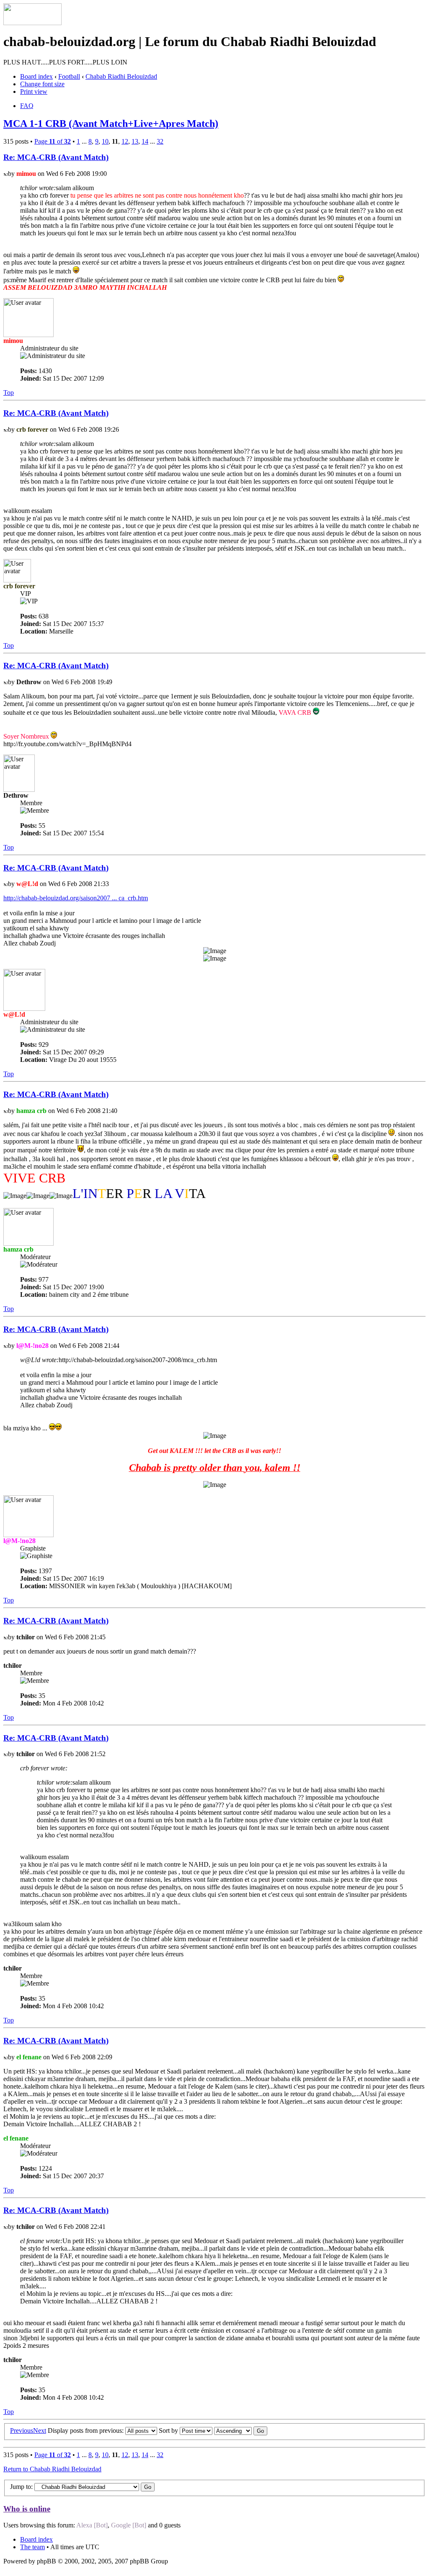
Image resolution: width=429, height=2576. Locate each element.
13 (135, 141)
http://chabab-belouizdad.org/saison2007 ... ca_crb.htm (76, 898)
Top (9, 393)
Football (69, 76)
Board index (36, 76)
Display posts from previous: (87, 2430)
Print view (34, 91)
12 (125, 141)
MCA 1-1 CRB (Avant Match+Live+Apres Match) (111, 124)
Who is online (27, 2509)
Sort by (169, 2430)
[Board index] (32, 23)
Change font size (42, 84)
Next (40, 2430)
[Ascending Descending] (241, 2430)
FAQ (27, 106)
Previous (22, 2430)
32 (160, 141)
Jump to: (21, 2487)
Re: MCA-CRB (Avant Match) (56, 157)
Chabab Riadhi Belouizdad (121, 76)
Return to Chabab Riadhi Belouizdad (52, 2469)
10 (105, 141)
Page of (53, 141)
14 (145, 141)
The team (32, 2547)
